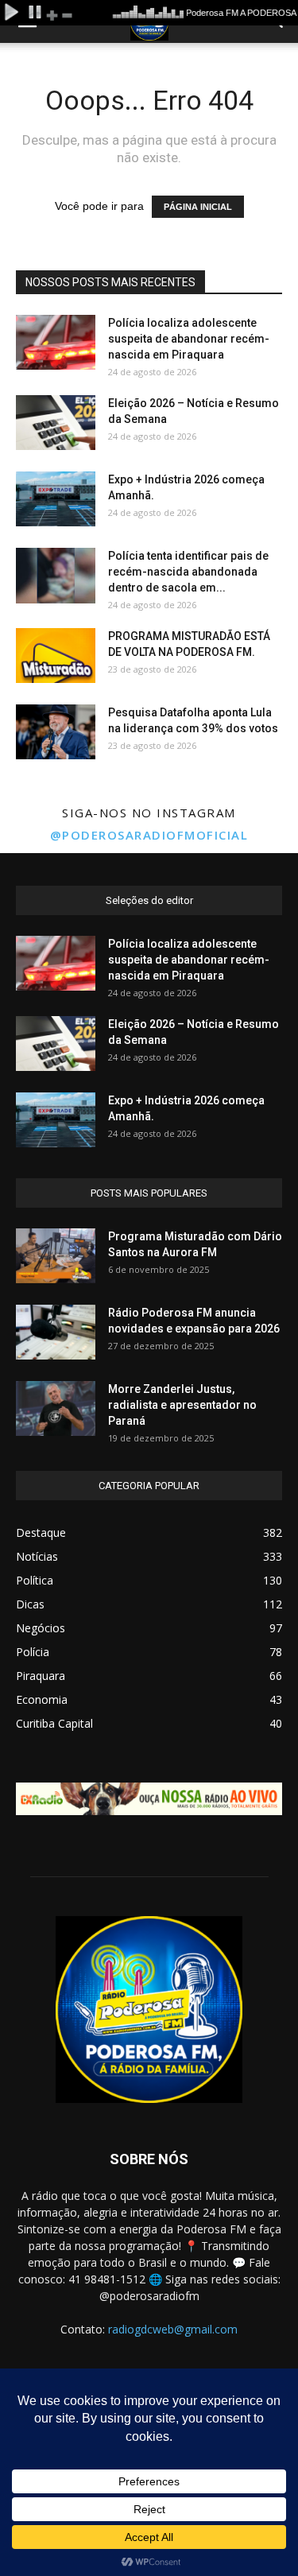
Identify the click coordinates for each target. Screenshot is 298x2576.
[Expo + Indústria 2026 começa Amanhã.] (56, 499)
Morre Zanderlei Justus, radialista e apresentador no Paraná (182, 1405)
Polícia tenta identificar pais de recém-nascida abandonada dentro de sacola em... (188, 572)
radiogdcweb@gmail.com (173, 2329)
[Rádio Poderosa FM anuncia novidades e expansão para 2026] (56, 1332)
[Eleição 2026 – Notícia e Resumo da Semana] (56, 423)
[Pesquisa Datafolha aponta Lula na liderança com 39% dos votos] (56, 732)
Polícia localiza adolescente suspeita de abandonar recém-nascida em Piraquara (189, 339)
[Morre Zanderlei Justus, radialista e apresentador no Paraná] (56, 1408)
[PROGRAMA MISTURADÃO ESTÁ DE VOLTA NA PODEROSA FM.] (56, 656)
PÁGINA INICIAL (198, 207)
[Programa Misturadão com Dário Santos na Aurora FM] (56, 1256)
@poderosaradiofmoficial (149, 835)
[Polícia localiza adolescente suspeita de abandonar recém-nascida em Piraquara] (56, 342)
